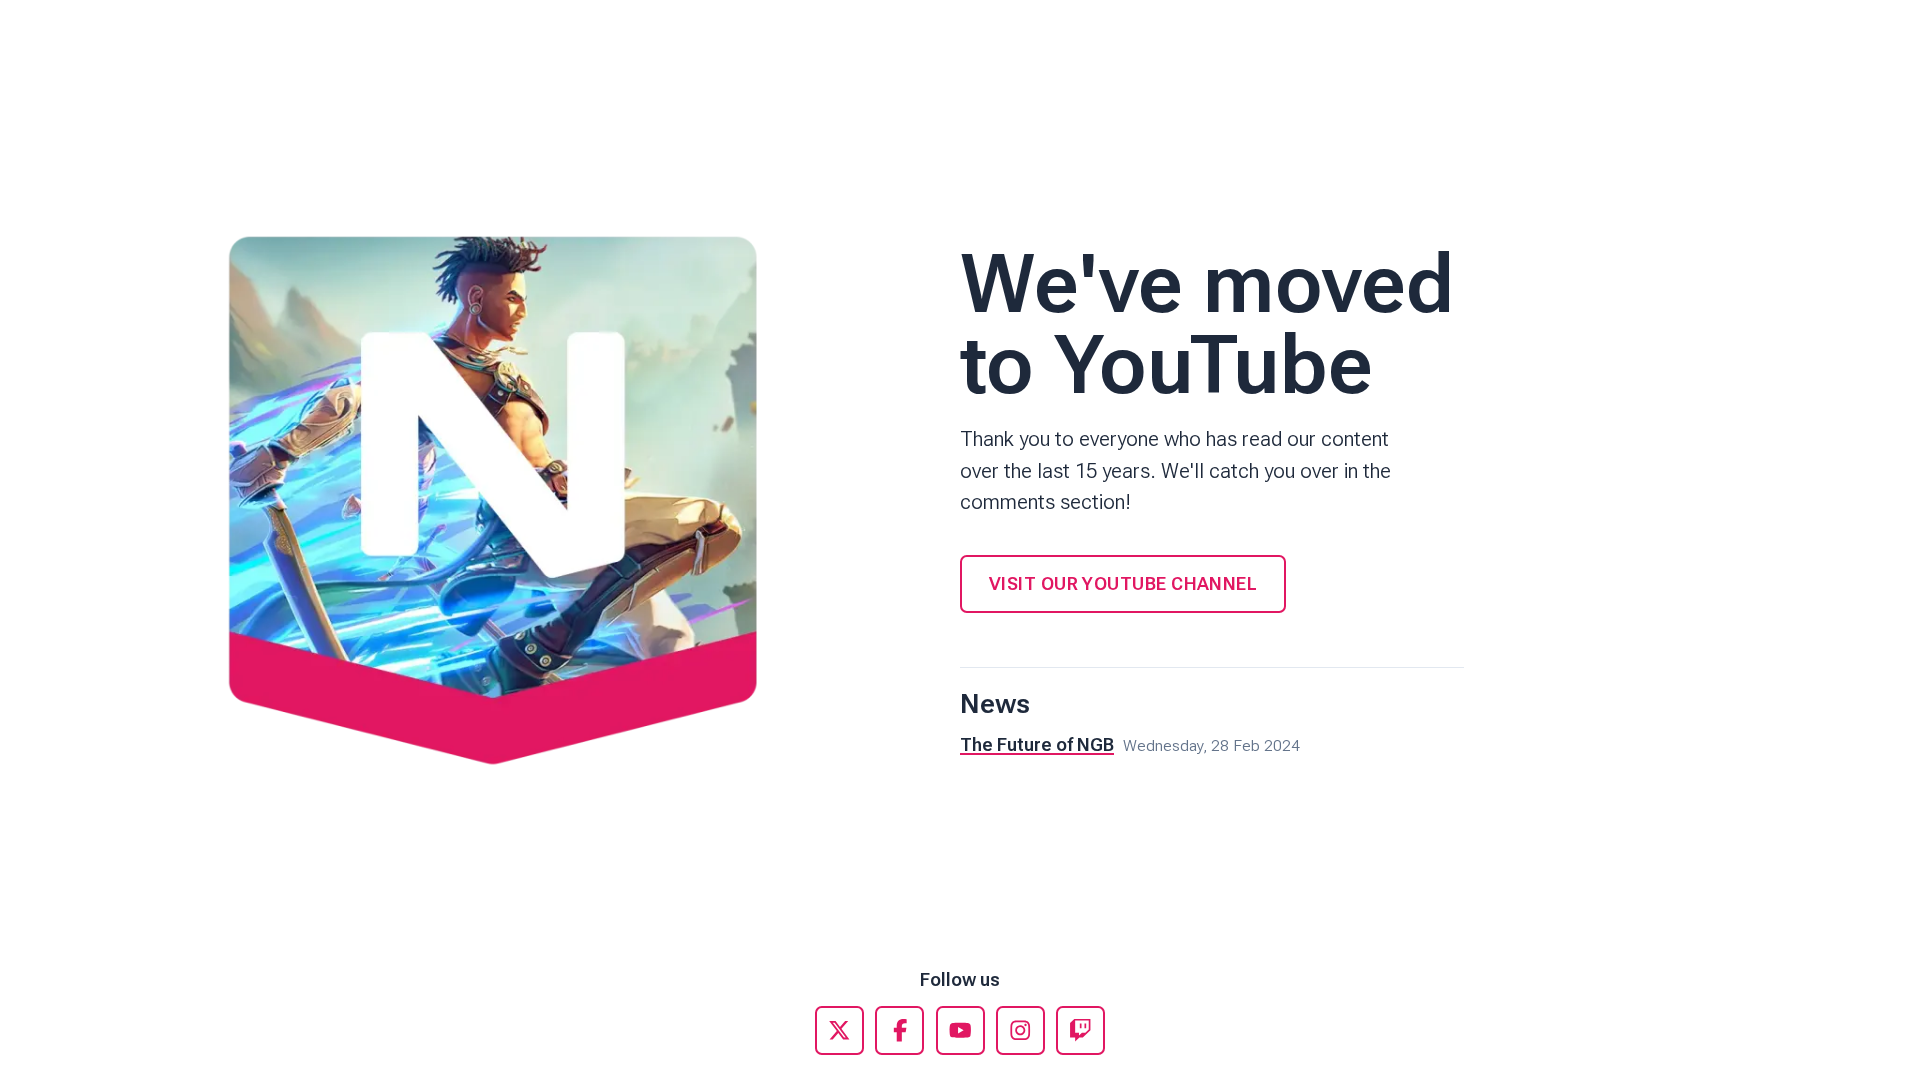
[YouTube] (960, 1030)
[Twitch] (1080, 1030)
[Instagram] (1020, 1030)
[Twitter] (839, 1030)
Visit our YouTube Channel (1123, 583)
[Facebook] (899, 1030)
